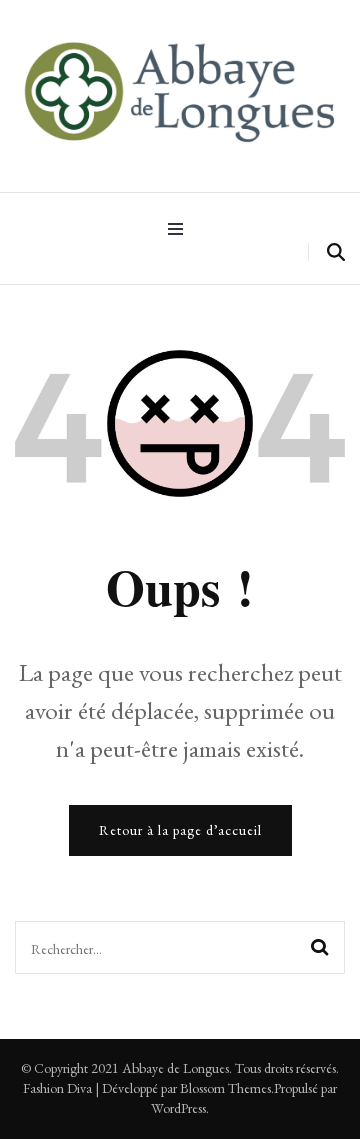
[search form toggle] (336, 252)
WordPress (178, 1108)
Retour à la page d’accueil (180, 830)
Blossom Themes (225, 1088)
